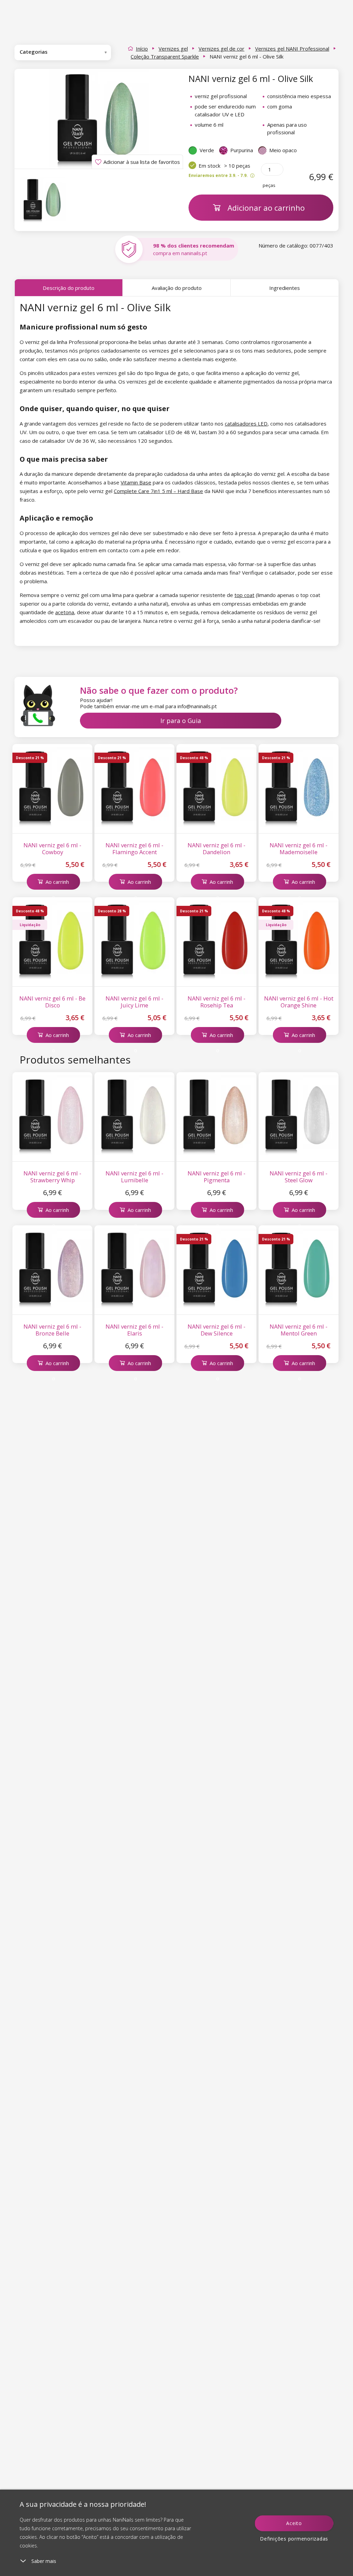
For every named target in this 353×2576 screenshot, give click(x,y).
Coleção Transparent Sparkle (165, 56)
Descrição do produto (69, 288)
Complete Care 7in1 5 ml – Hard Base (158, 491)
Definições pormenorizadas (294, 2539)
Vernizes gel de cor (221, 49)
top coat (244, 595)
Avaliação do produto (177, 288)
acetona (65, 612)
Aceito (294, 2523)
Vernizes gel (173, 49)
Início (142, 49)
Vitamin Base (136, 482)
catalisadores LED (246, 423)
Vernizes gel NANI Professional (292, 49)
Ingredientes (285, 288)
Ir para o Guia (181, 721)
